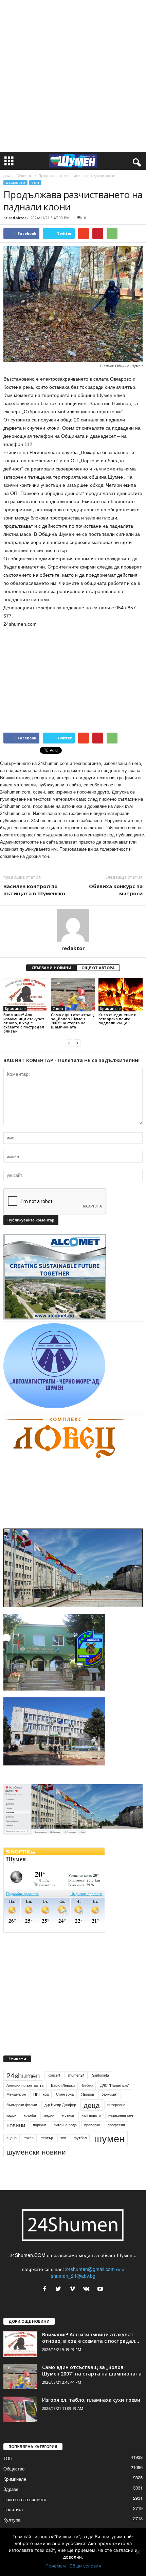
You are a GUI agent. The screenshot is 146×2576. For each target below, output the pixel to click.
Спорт (58, 1009)
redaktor (17, 218)
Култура (12, 2520)
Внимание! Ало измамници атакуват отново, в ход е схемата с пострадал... (91, 2338)
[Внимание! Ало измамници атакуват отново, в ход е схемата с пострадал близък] (25, 995)
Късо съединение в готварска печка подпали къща (117, 1019)
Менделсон (16, 2094)
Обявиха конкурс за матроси (116, 890)
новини (16, 2125)
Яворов (88, 2094)
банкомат (110, 2094)
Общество (24, 176)
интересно (116, 2105)
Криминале (15, 1009)
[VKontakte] (88, 2289)
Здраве (11, 2489)
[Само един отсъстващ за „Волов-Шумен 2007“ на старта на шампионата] (73, 995)
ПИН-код (41, 2094)
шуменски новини (36, 2151)
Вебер (87, 2085)
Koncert (54, 2075)
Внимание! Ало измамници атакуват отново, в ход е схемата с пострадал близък (24, 1023)
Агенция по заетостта (25, 2085)
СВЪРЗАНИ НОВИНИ (51, 968)
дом (7, 176)
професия (116, 2125)
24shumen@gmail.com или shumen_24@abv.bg (88, 2272)
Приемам (56, 2566)
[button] (135, 161)
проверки (92, 2125)
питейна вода (65, 2125)
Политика (13, 2509)
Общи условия (85, 2566)
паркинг (40, 2125)
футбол (80, 2138)
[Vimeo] (74, 2289)
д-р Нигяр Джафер (60, 2105)
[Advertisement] (73, 76)
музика (68, 2115)
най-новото (91, 2115)
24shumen (23, 2075)
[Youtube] (101, 2289)
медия (49, 2115)
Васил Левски (63, 2085)
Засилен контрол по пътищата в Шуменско (34, 890)
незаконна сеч (121, 2115)
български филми (22, 2105)
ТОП (35, 183)
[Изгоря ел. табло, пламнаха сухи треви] (20, 2409)
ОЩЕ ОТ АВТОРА (98, 968)
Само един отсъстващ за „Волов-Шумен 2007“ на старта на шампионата (72, 1021)
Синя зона (65, 2094)
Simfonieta (101, 2075)
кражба (30, 2115)
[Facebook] (46, 2289)
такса (29, 2138)
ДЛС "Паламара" (115, 2085)
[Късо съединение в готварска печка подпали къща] (121, 995)
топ (63, 2138)
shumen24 (76, 2075)
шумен (109, 2138)
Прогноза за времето (25, 2499)
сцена (12, 2138)
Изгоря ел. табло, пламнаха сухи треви (91, 2400)
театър (47, 2138)
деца (92, 2105)
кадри (11, 2115)
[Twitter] (60, 2289)
